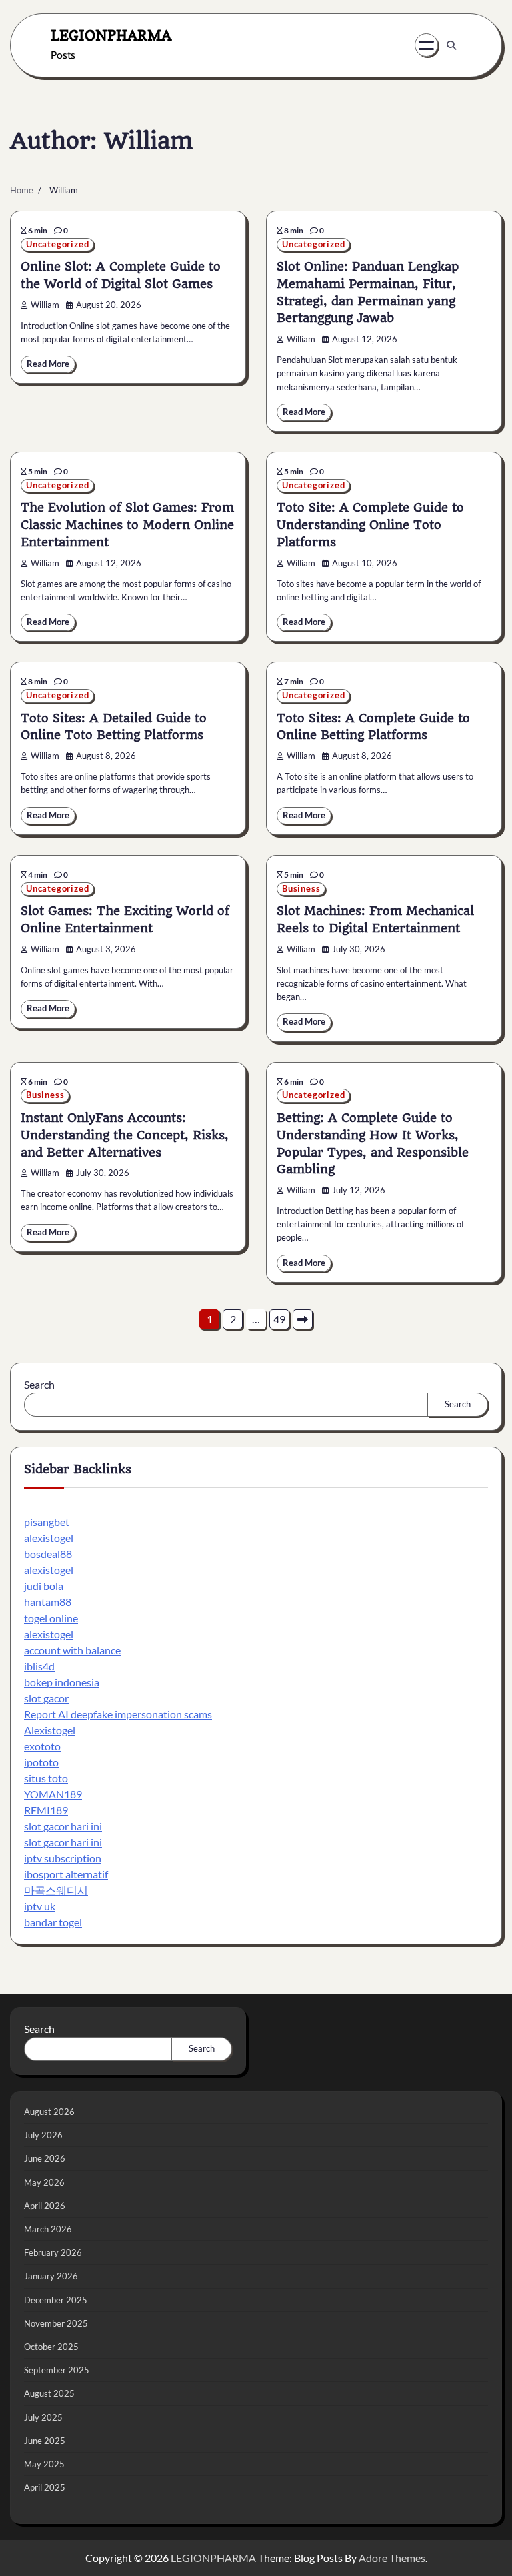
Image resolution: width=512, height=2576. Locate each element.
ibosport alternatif (66, 1874)
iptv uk (40, 1906)
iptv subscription (63, 1858)
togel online (51, 1618)
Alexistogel (50, 1730)
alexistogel (49, 1538)
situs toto (46, 1778)
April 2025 (45, 2487)
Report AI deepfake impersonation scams (118, 1714)
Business (301, 889)
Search (39, 1384)
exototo (42, 1746)
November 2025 (56, 2323)
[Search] (451, 45)
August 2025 (49, 2393)
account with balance (72, 1650)
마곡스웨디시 (56, 1890)
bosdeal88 (48, 1554)
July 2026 (43, 2135)
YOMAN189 (53, 1794)
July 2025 (43, 2417)
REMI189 (46, 1810)
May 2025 (44, 2464)
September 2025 (57, 2370)
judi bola (44, 1586)
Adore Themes (392, 2558)
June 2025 (45, 2441)
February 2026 (53, 2252)
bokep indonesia (62, 1682)
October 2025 (51, 2347)
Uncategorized (57, 244)
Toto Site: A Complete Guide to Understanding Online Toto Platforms (370, 525)
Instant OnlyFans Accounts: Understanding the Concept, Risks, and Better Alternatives (125, 1135)
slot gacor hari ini (63, 1826)
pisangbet (47, 1522)
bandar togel (53, 1922)
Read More (48, 364)
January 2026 (51, 2276)
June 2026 (45, 2158)
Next (303, 1319)
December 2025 (56, 2300)
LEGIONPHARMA (111, 35)
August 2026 (49, 2112)
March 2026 (48, 2229)
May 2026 (44, 2182)
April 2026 (45, 2206)
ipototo (41, 1762)
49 (279, 1319)
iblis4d (39, 1666)
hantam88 (48, 1602)
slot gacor (46, 1698)
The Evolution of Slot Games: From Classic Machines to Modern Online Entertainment (127, 525)
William (45, 305)
